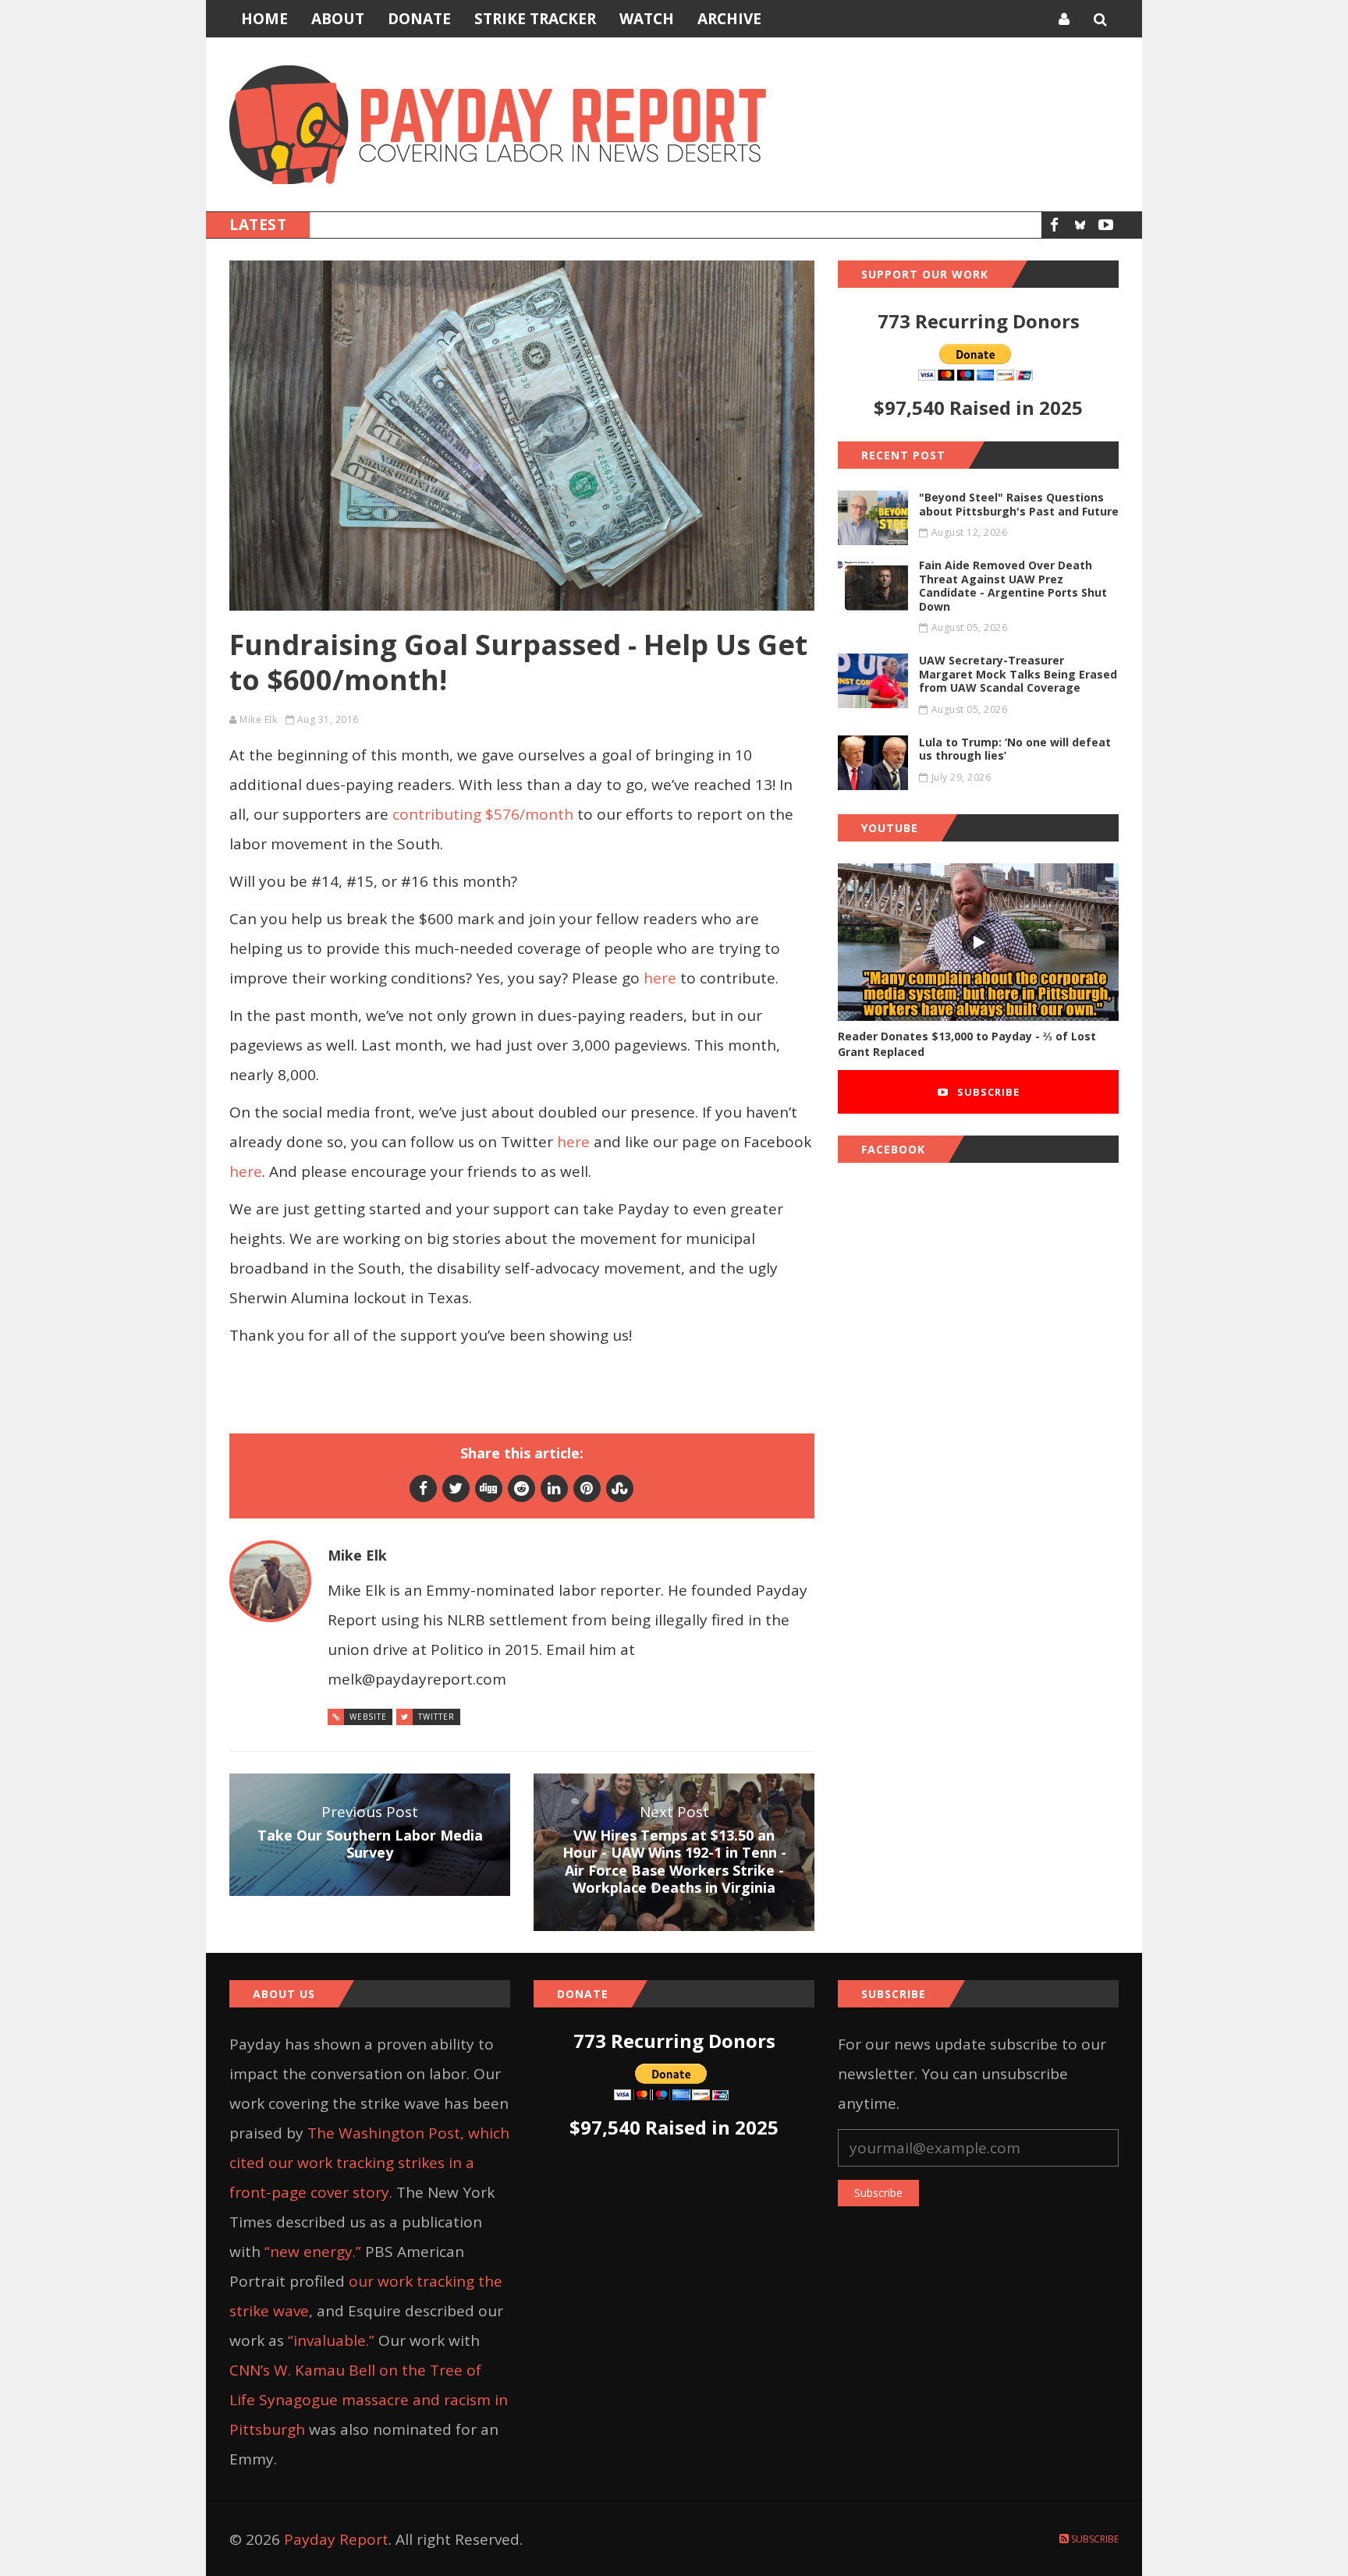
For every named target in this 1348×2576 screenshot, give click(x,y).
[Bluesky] (1080, 225)
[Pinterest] (587, 1488)
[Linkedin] (554, 1488)
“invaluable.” (331, 2340)
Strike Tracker (535, 19)
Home (264, 19)
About (338, 19)
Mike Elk (258, 719)
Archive (729, 19)
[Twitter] (456, 1488)
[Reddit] (521, 1488)
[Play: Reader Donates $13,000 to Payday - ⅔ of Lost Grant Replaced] (978, 943)
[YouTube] (1106, 225)
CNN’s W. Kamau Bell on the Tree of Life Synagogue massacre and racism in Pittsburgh (369, 2400)
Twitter (436, 1717)
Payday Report (336, 2539)
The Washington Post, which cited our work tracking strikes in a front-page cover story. (369, 2163)
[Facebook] (1054, 225)
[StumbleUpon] (620, 1488)
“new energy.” (313, 2252)
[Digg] (489, 1488)
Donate (419, 19)
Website (368, 1717)
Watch (647, 19)
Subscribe (987, 1092)
